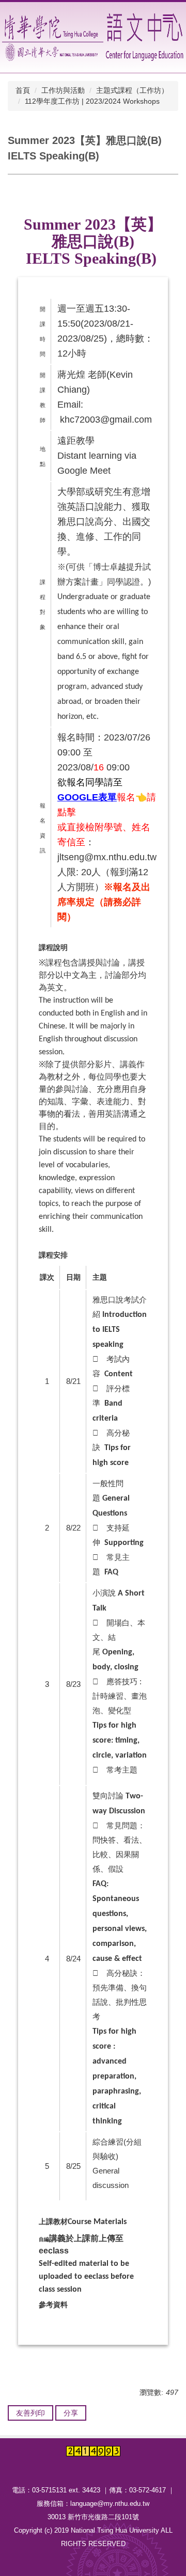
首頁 (23, 90)
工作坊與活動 (63, 90)
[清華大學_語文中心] (94, 37)
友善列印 (30, 2413)
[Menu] (168, 18)
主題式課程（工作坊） (132, 90)
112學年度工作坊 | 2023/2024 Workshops (92, 101)
